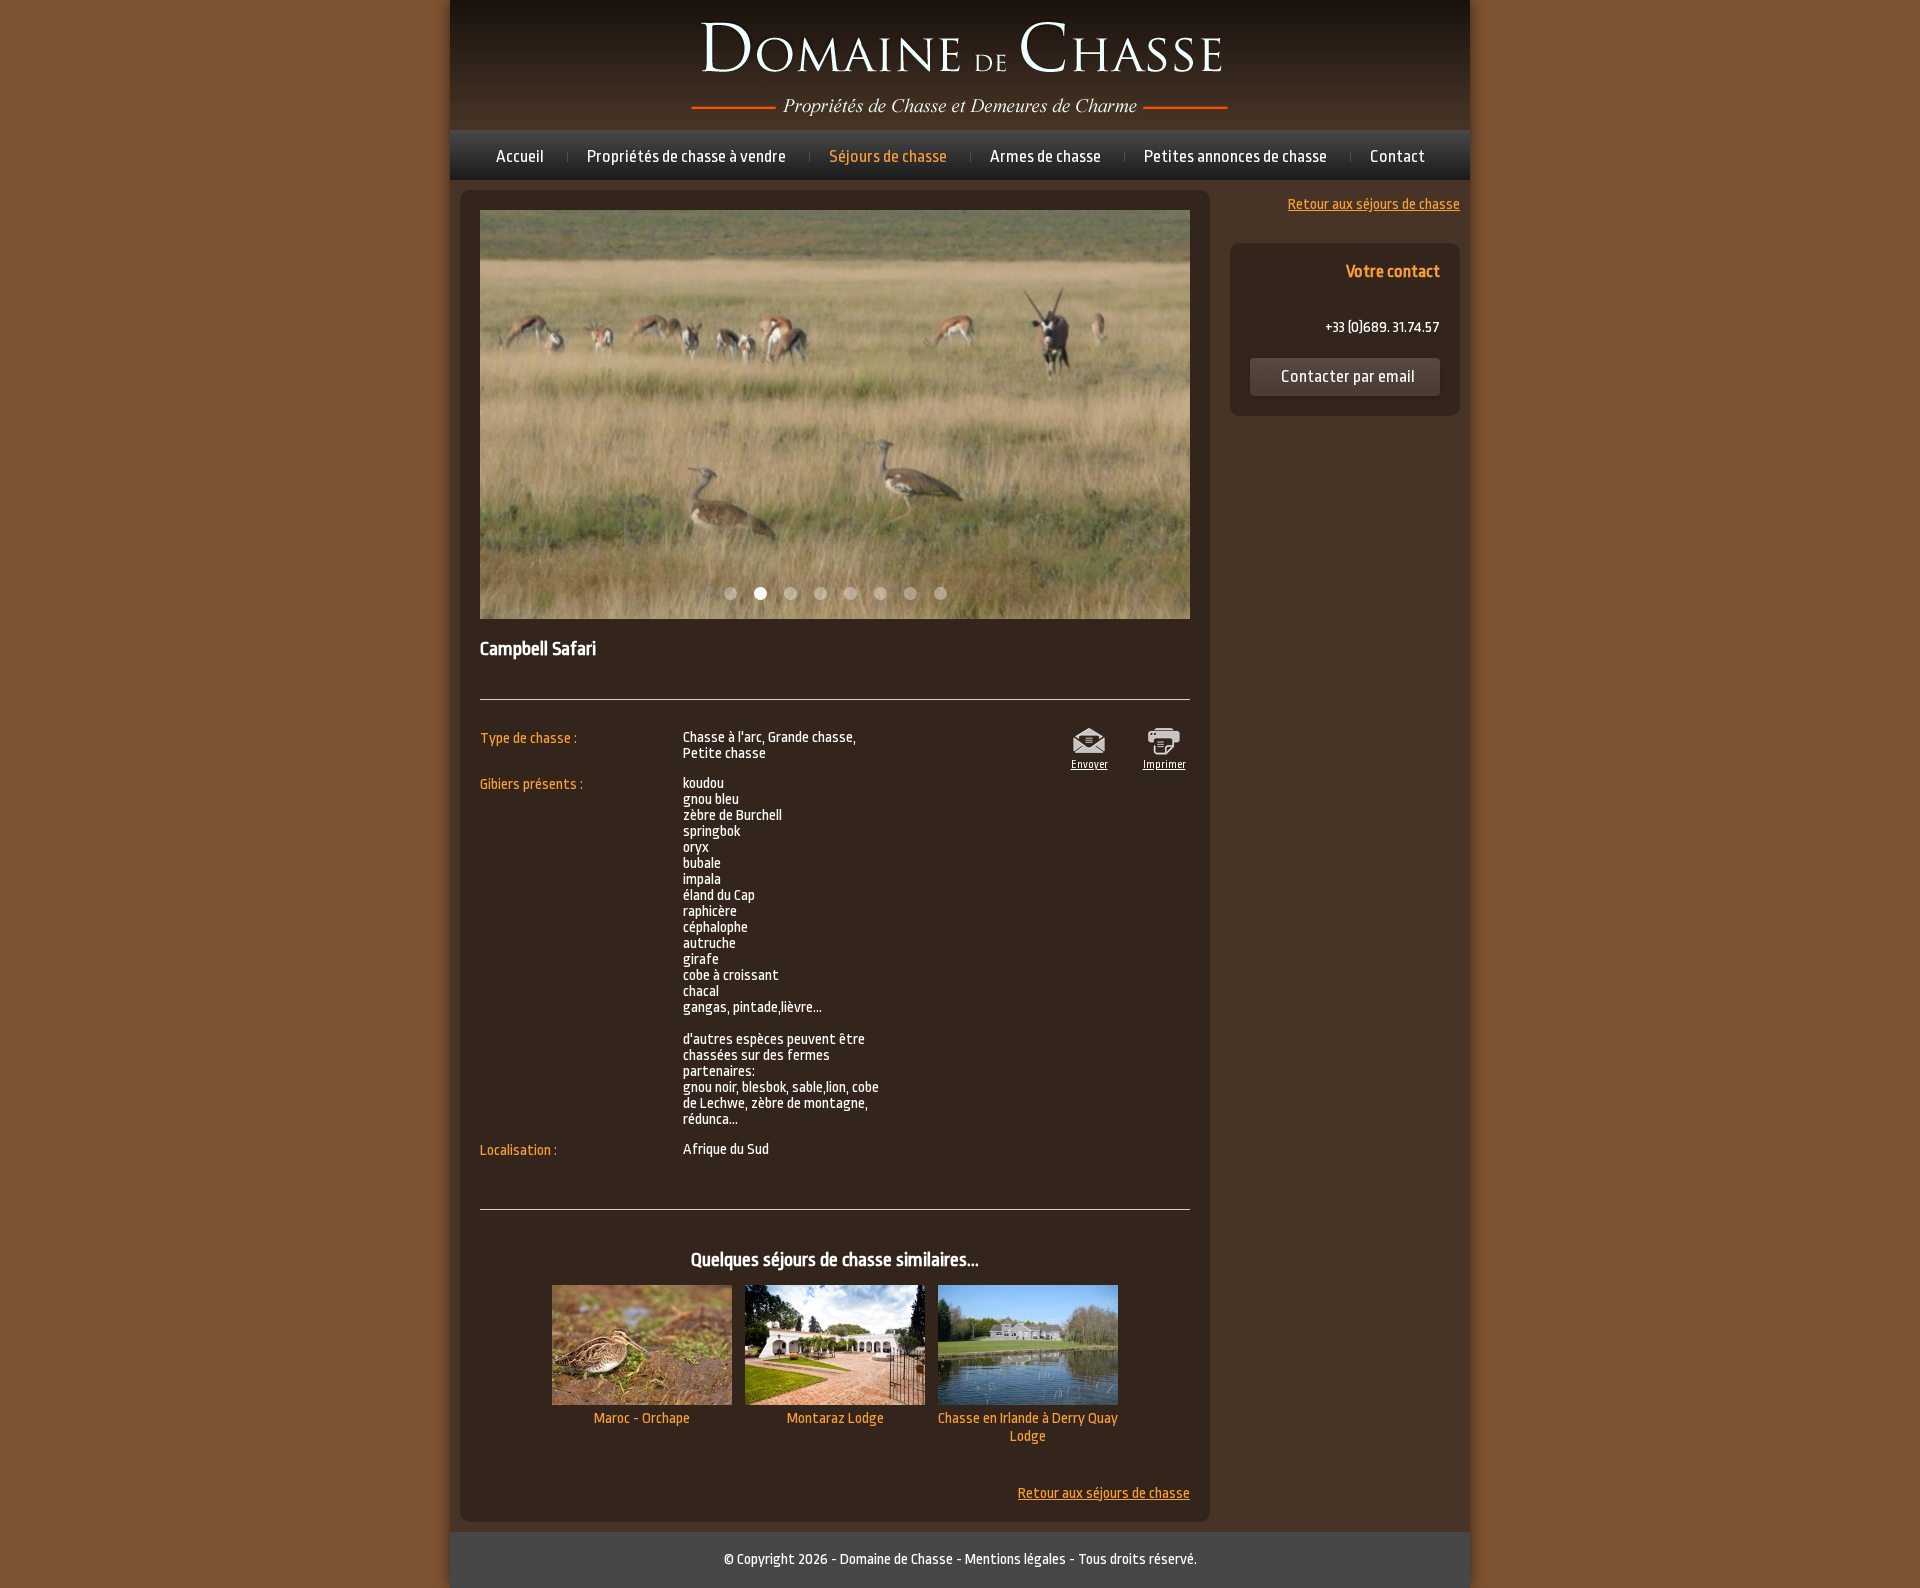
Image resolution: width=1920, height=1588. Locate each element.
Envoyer (1089, 763)
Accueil (520, 156)
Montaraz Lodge (835, 1418)
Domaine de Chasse (896, 1559)
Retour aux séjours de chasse (1104, 1494)
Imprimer (1164, 763)
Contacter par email (1348, 376)
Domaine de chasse (960, 65)
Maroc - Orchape (642, 1418)
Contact (1397, 156)
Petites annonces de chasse (1235, 156)
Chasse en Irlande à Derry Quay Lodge (1028, 1427)
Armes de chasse (1045, 156)
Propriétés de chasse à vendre (686, 156)
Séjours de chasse (888, 156)
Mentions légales (1015, 1559)
